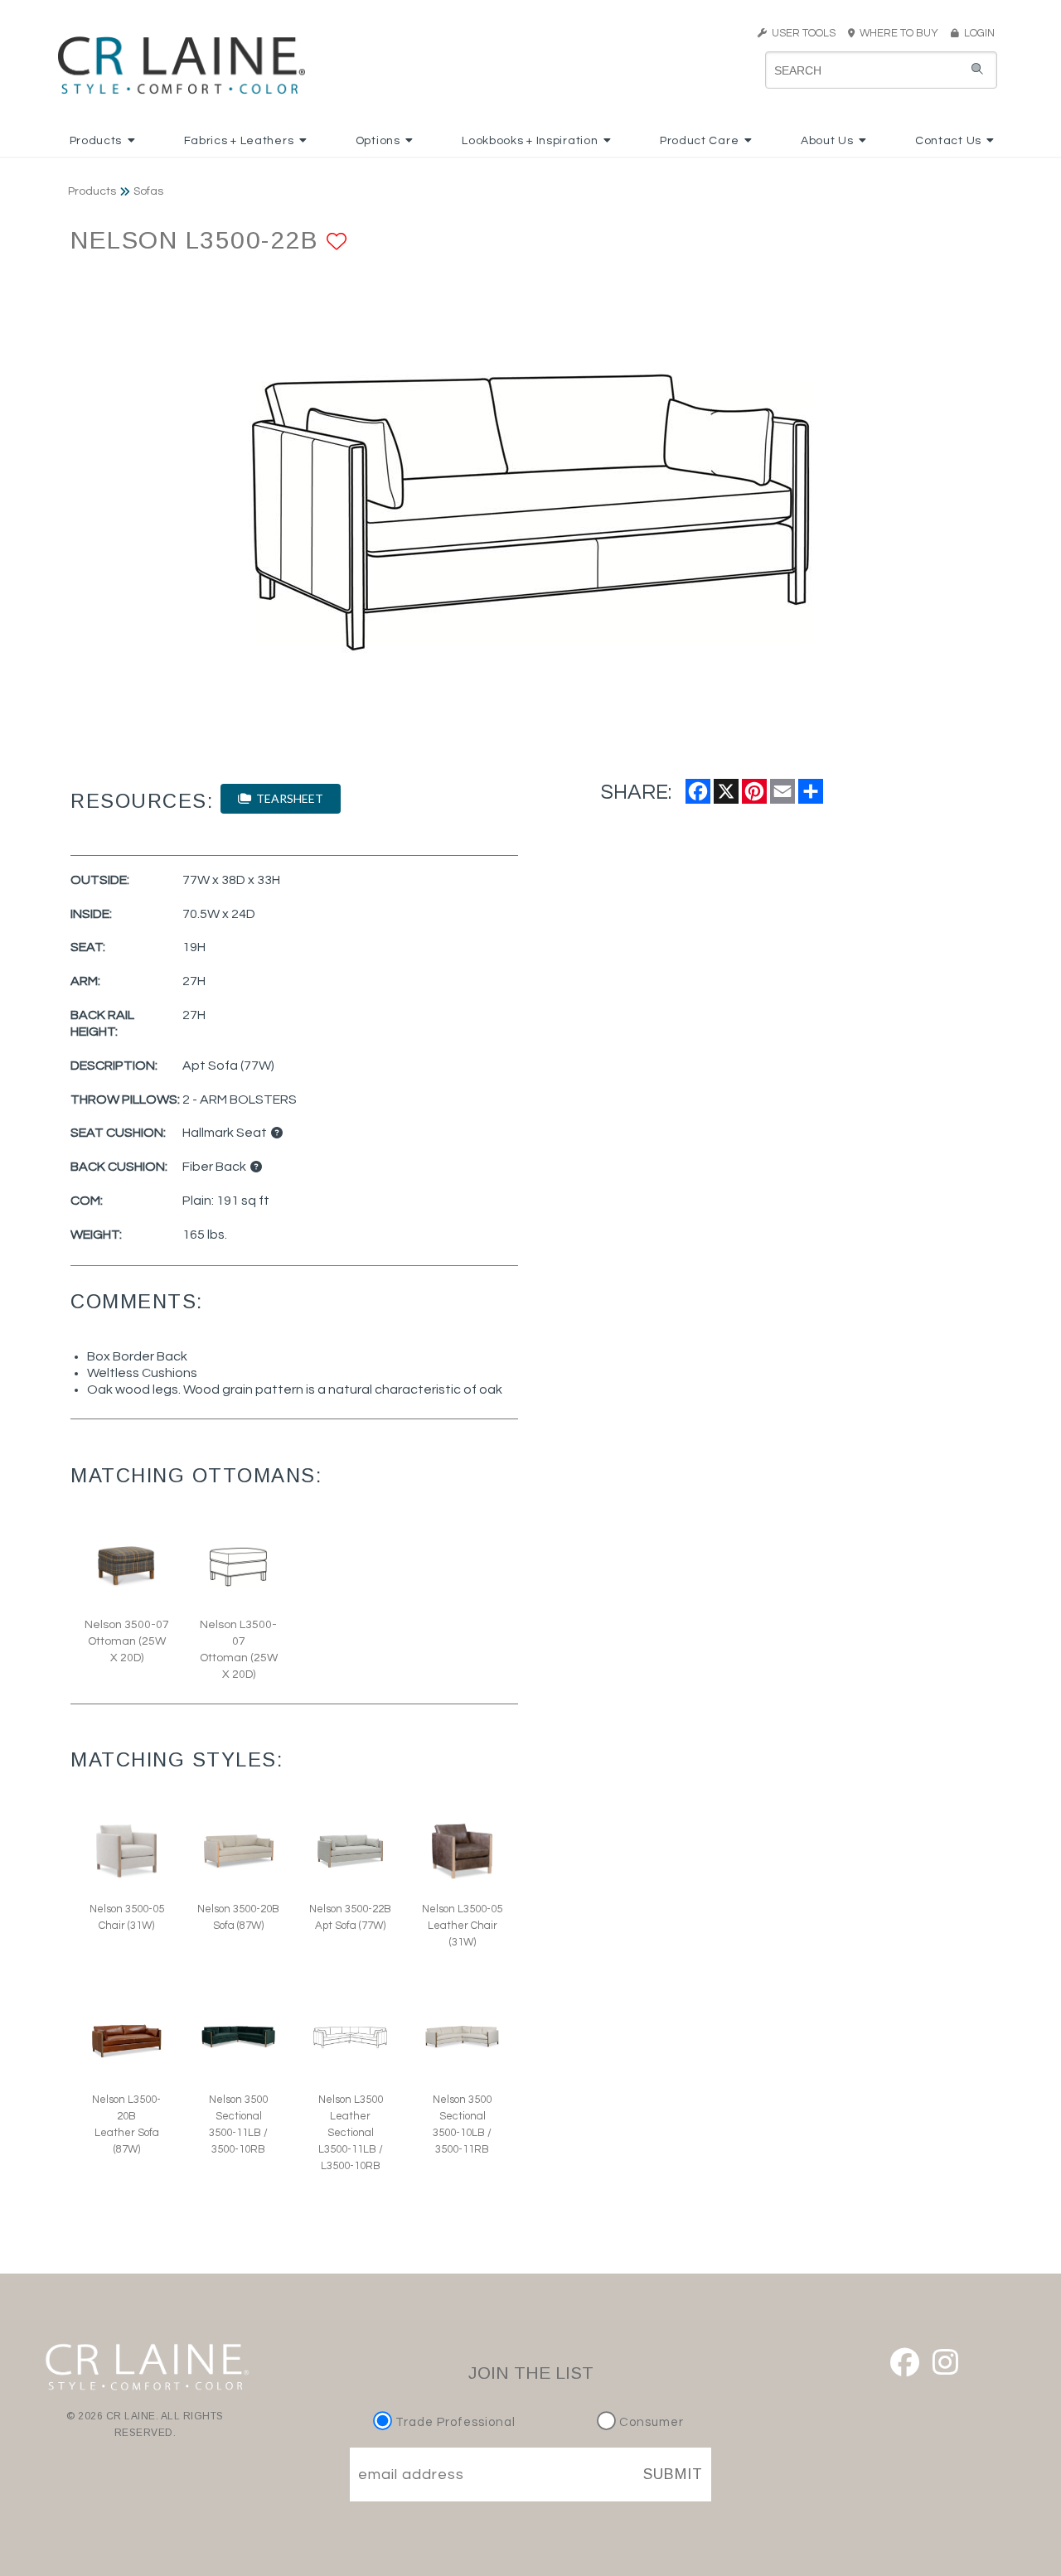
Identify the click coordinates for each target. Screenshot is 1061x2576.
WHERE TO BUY (901, 33)
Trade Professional (454, 2422)
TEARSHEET (287, 798)
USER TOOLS (801, 33)
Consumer (650, 2422)
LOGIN (977, 33)
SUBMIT (673, 2474)
